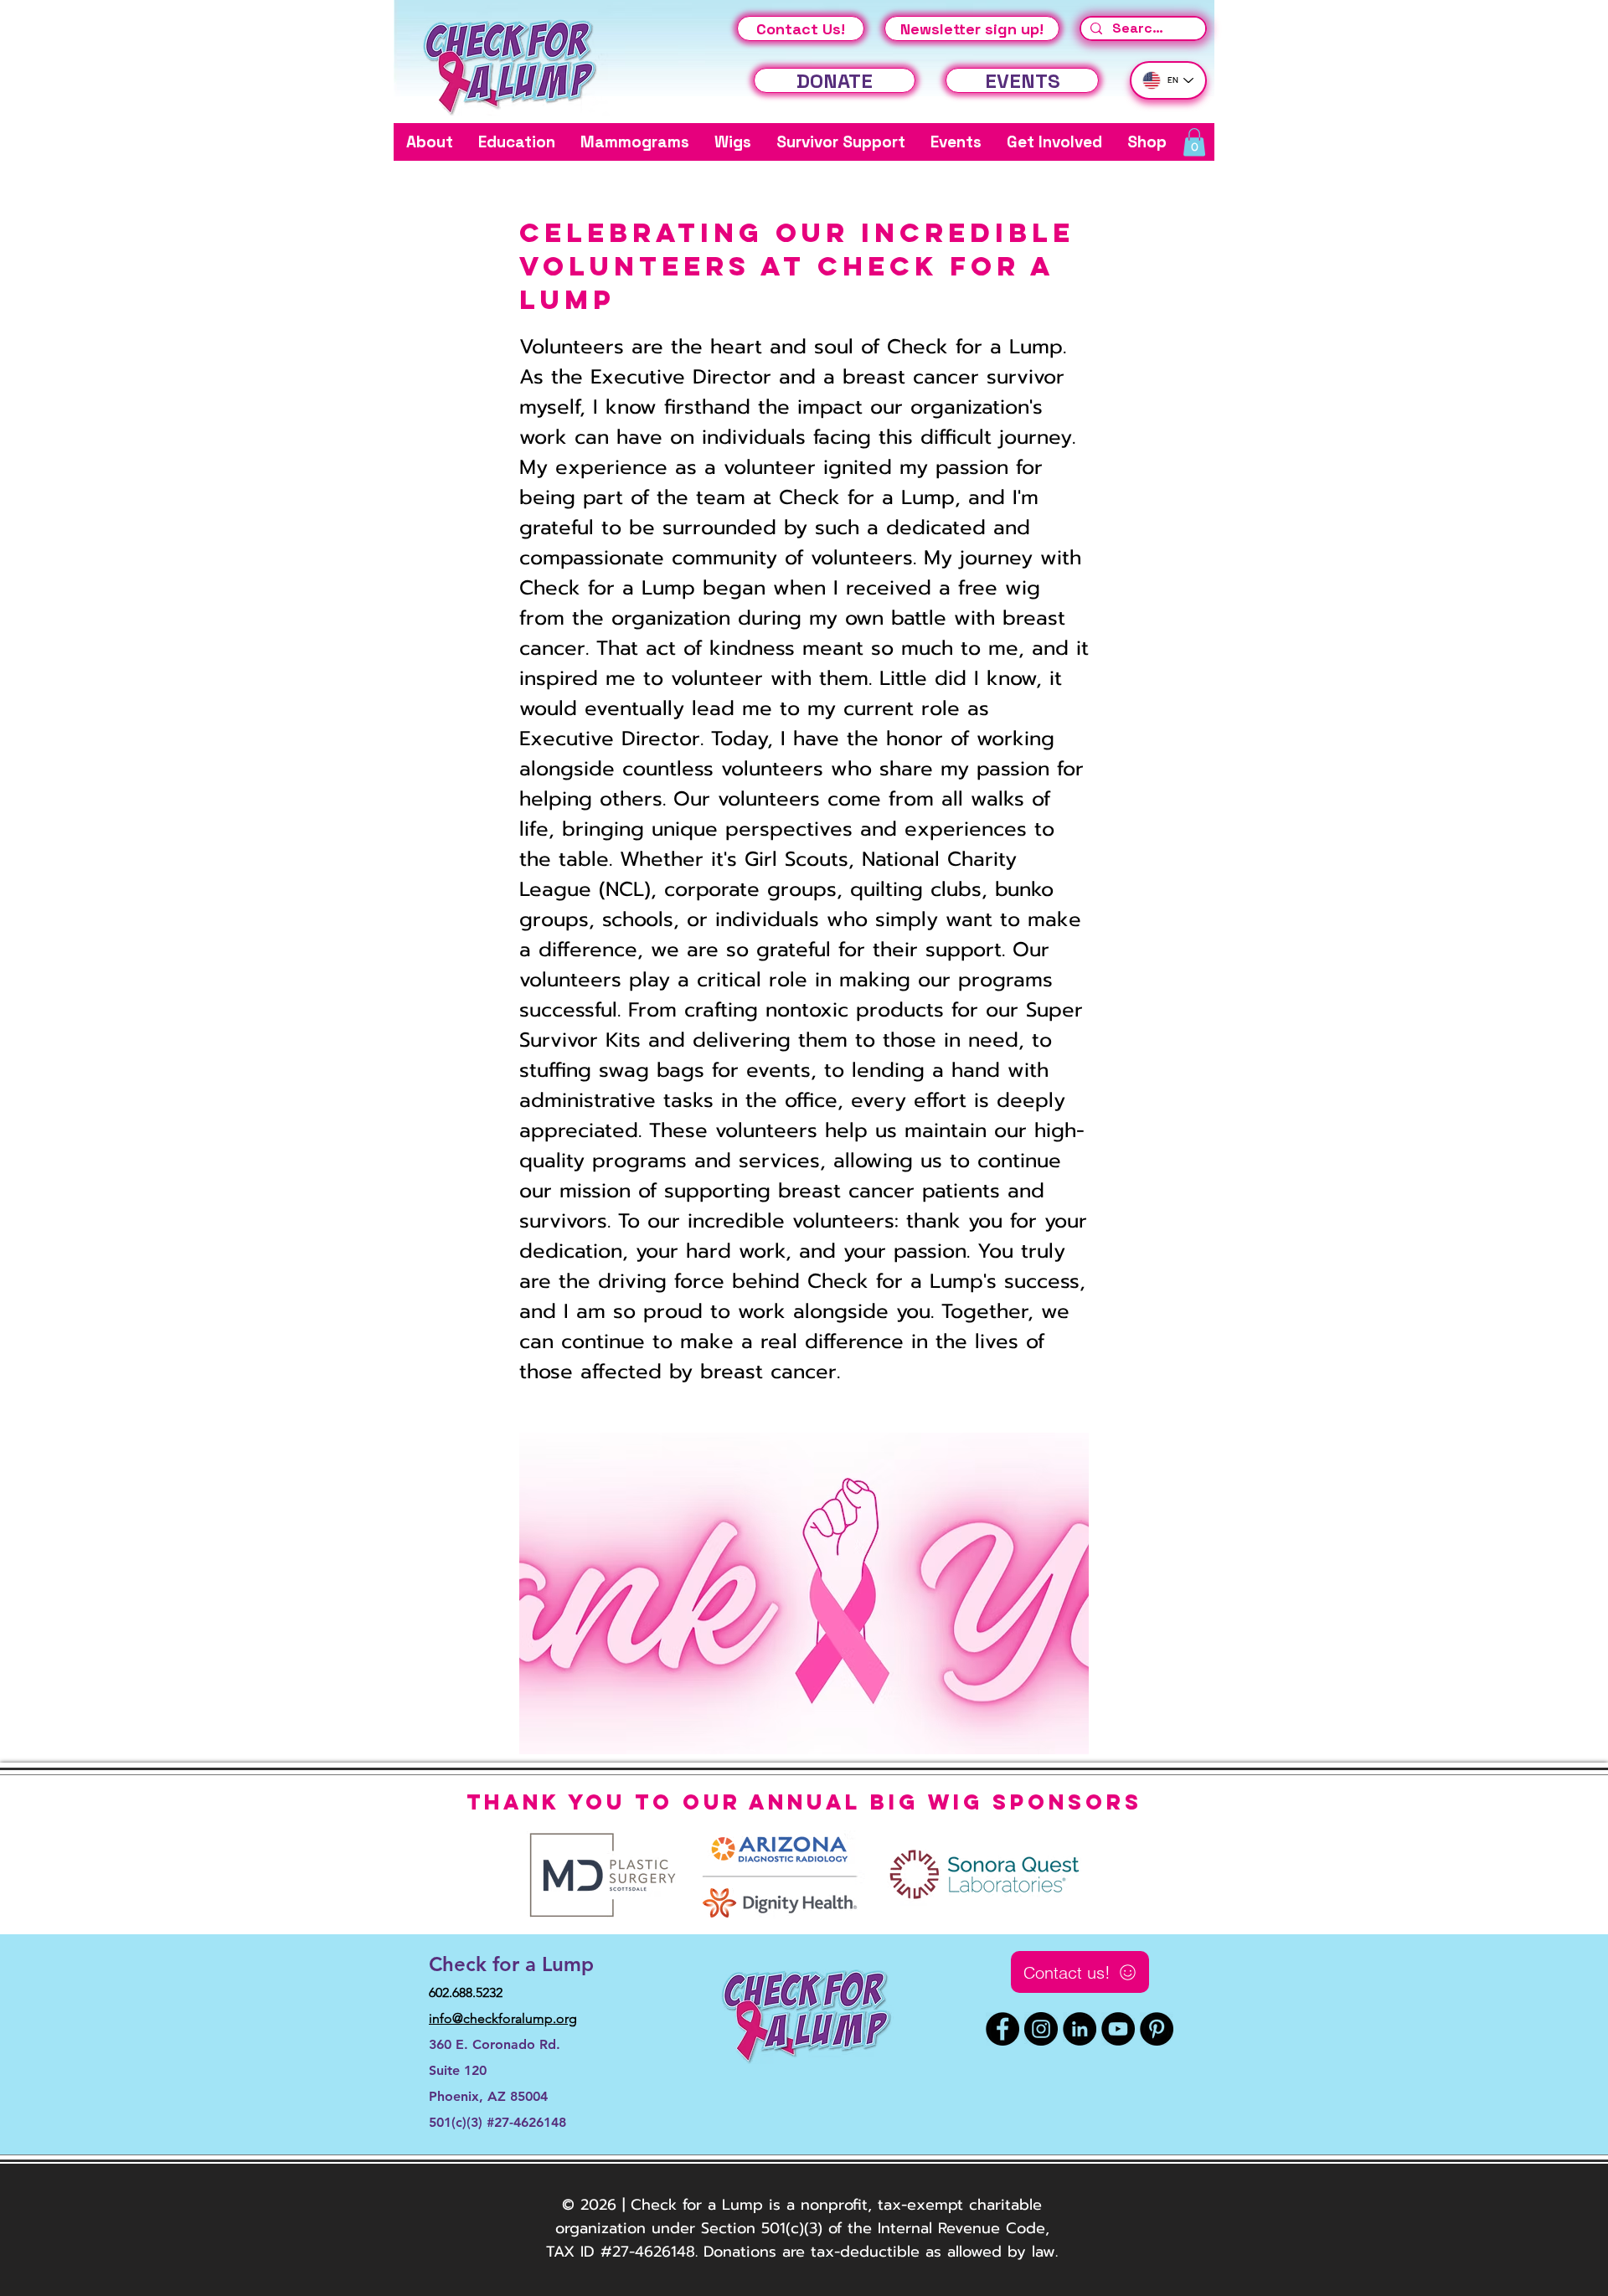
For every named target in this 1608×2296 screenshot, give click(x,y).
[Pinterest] (1157, 2029)
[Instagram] (1041, 2029)
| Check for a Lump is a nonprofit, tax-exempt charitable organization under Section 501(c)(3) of (799, 2216)
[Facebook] (1002, 2029)
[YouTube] (1118, 2029)
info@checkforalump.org (503, 2018)
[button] (430, 142)
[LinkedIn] (1080, 2029)
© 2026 (589, 2205)
